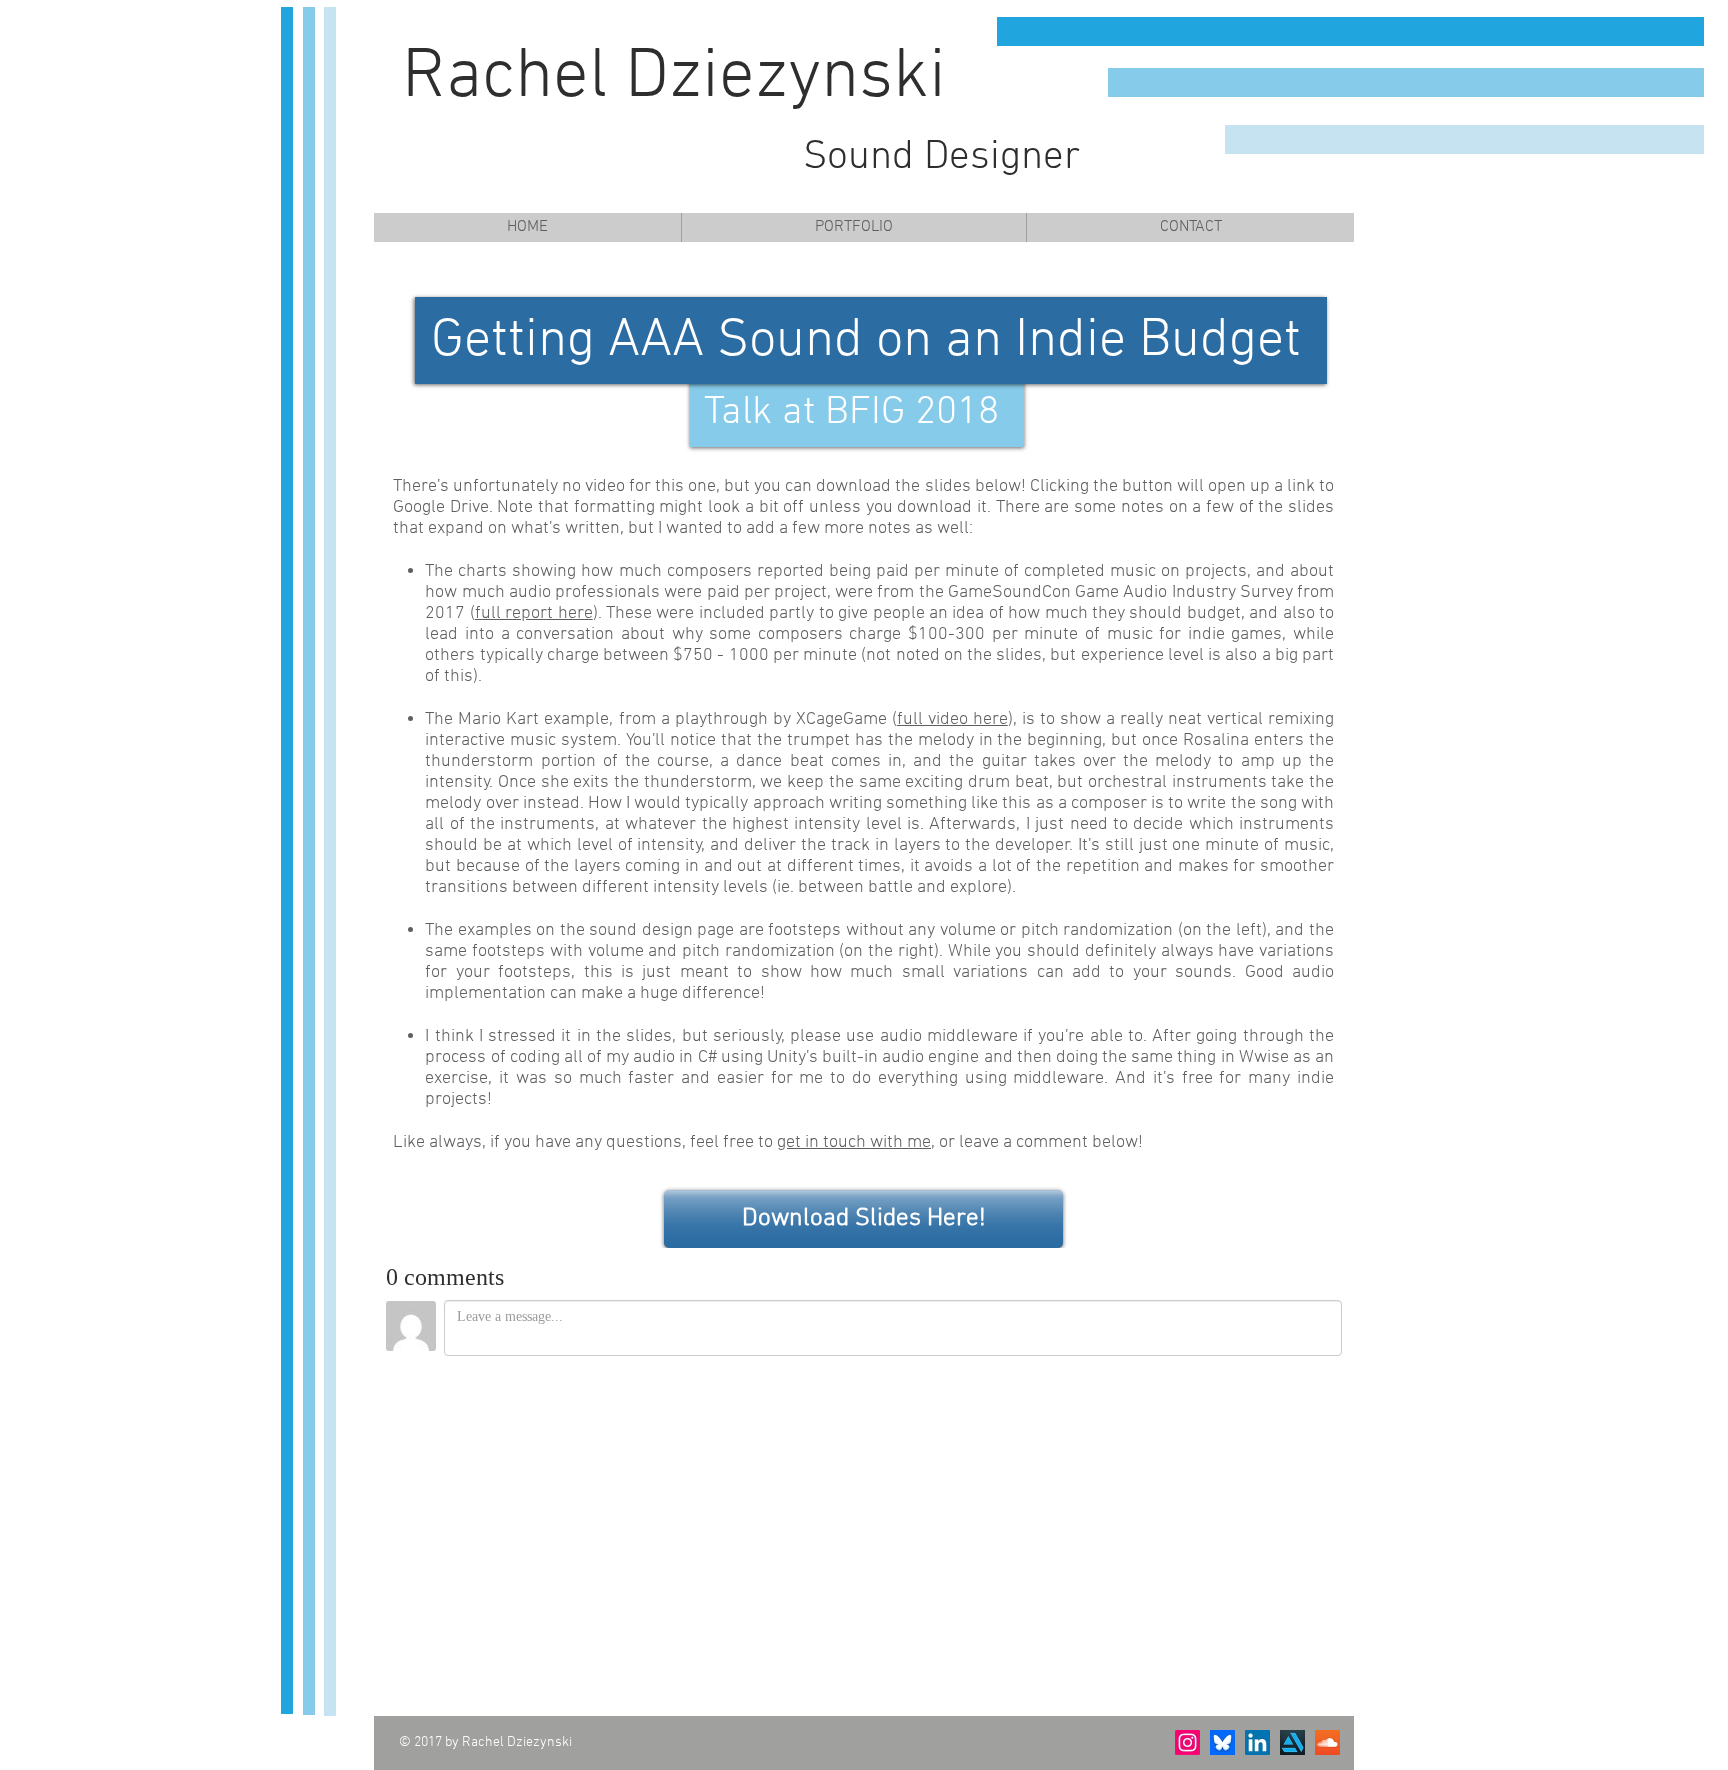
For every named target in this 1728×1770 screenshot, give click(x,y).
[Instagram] (1187, 1742)
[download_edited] (1292, 1742)
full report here (534, 613)
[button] (853, 227)
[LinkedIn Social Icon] (1257, 1742)
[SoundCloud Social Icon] (1327, 1742)
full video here (952, 719)
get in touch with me (854, 1142)
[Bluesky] (1222, 1742)
